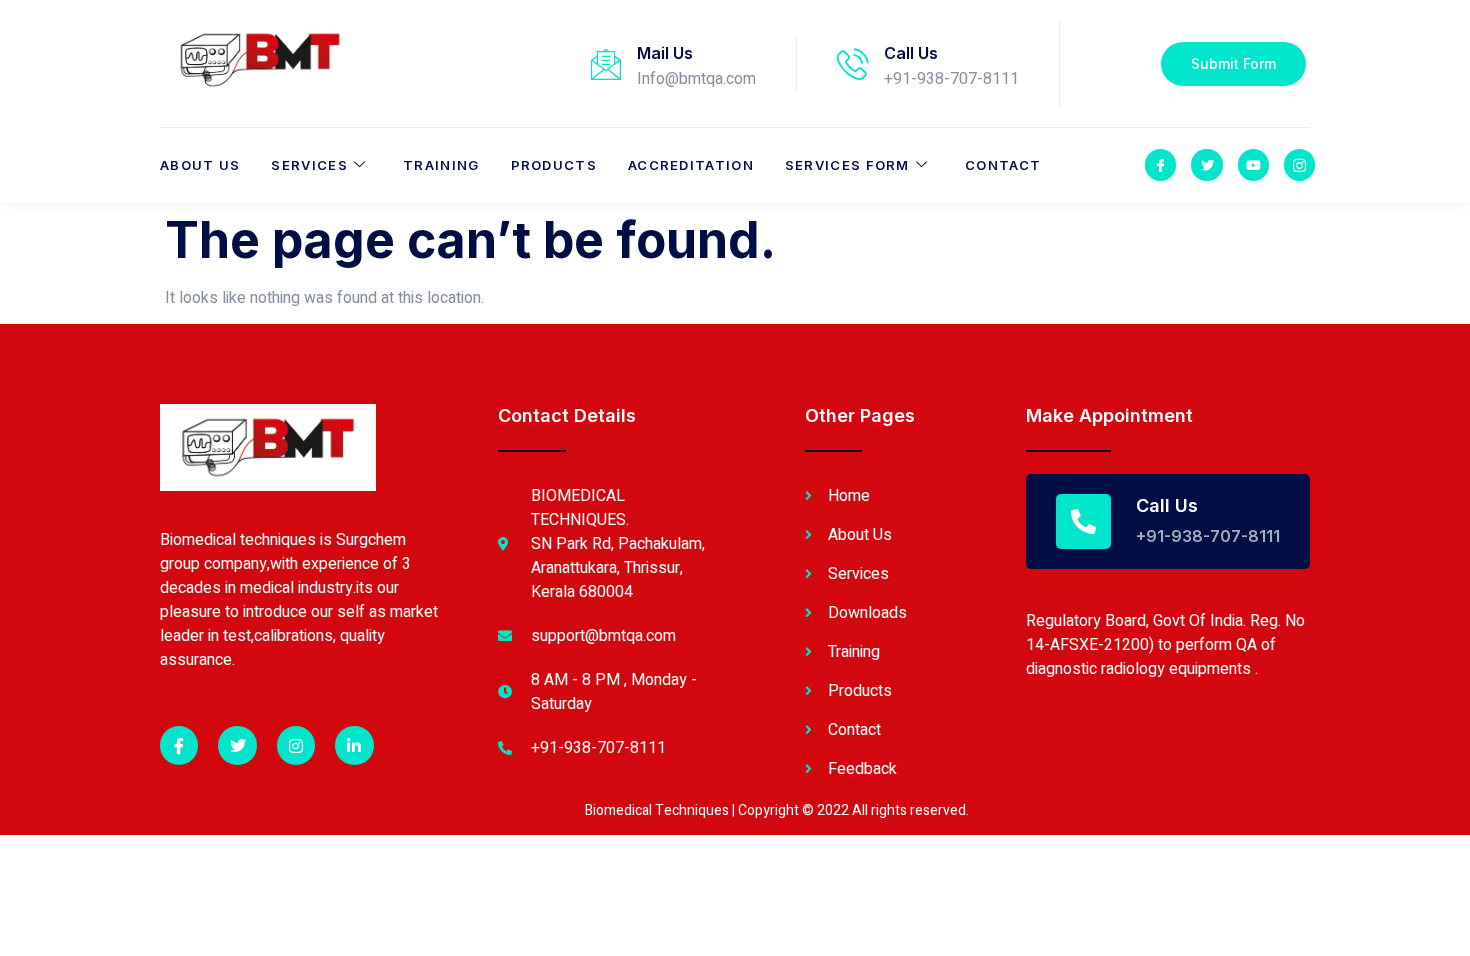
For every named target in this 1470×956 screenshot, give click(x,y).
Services (309, 165)
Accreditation (691, 165)
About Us (200, 165)
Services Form (847, 165)
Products (554, 165)
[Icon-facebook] (1160, 164)
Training (441, 165)
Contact (1003, 165)
